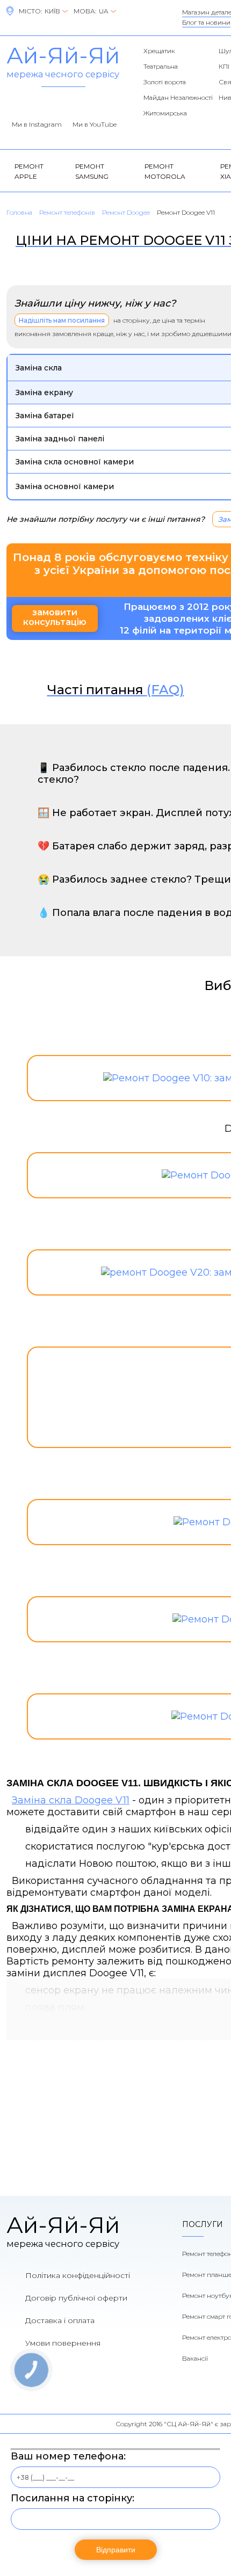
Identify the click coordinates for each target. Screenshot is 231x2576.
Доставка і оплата (60, 2320)
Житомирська (165, 113)
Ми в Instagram (37, 124)
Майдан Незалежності (178, 97)
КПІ (224, 66)
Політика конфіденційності (78, 2275)
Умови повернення (63, 2343)
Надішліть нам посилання (62, 320)
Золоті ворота (165, 82)
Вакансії (195, 2358)
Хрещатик (159, 51)
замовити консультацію (55, 617)
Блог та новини (206, 22)
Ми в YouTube (95, 124)
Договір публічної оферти (76, 2298)
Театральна (161, 66)
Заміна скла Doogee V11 (71, 1800)
